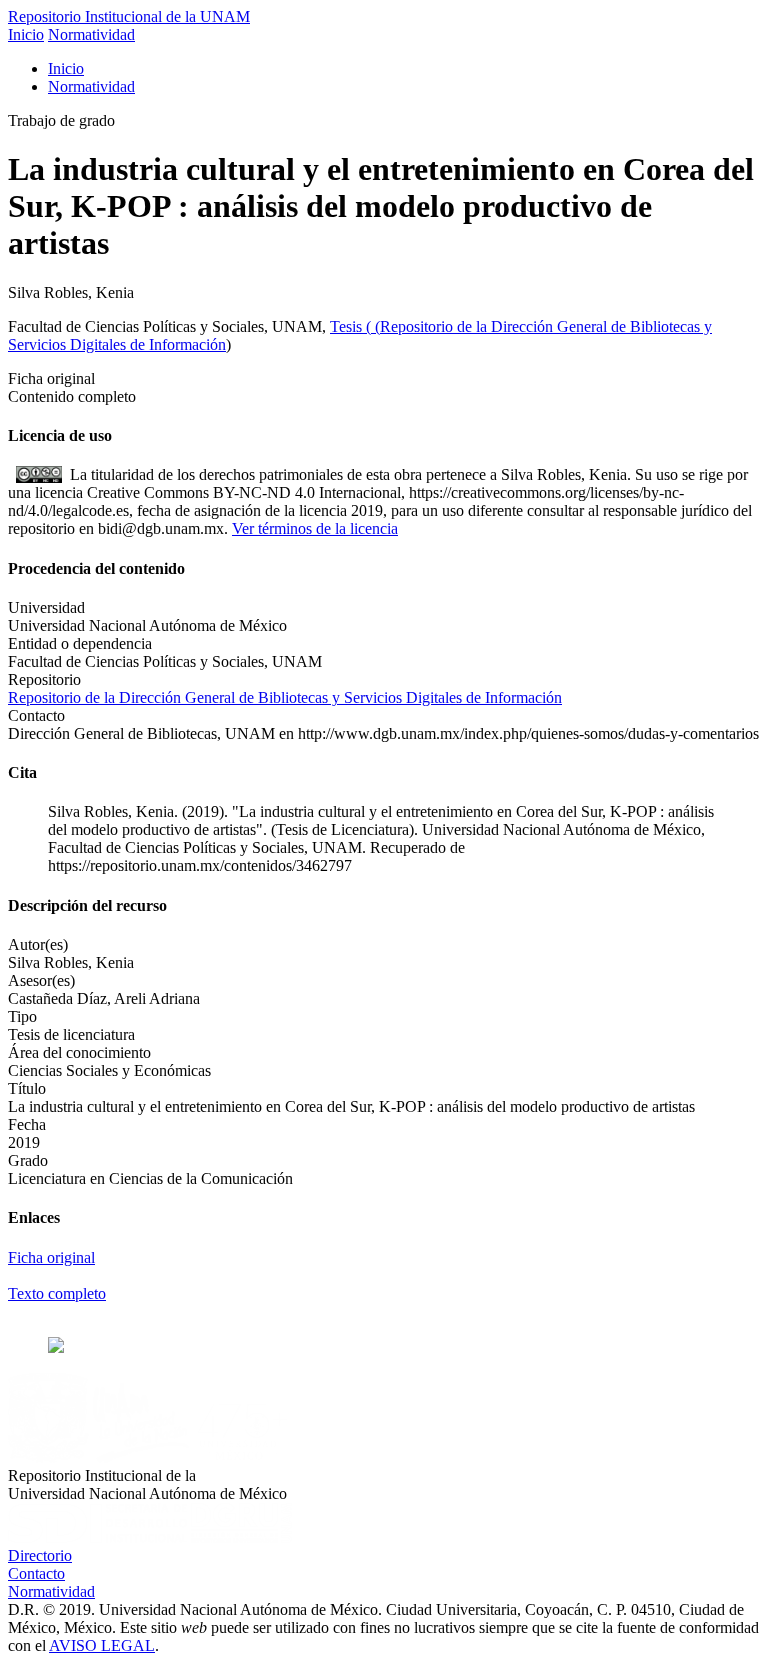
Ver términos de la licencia (315, 528)
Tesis (348, 326)
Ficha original (51, 1257)
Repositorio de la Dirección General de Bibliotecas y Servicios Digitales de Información (285, 697)
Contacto (36, 1573)
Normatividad (91, 34)
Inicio (26, 34)
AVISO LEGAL (102, 1645)
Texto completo (57, 1293)
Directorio (40, 1555)
